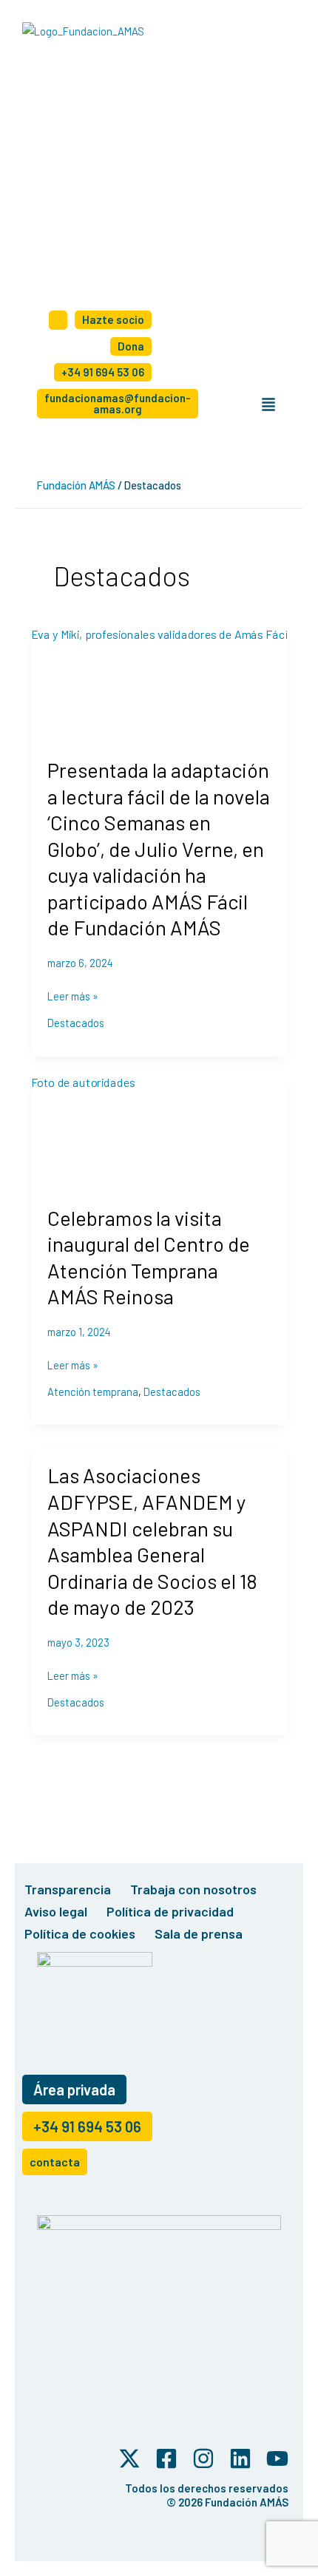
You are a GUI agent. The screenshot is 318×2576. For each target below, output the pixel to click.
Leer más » (73, 996)
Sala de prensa (199, 1933)
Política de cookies (80, 1933)
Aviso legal (56, 1911)
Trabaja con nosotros (193, 1889)
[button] (268, 405)
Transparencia (68, 1889)
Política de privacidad (170, 1911)
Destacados (76, 1023)
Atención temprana (93, 1392)
